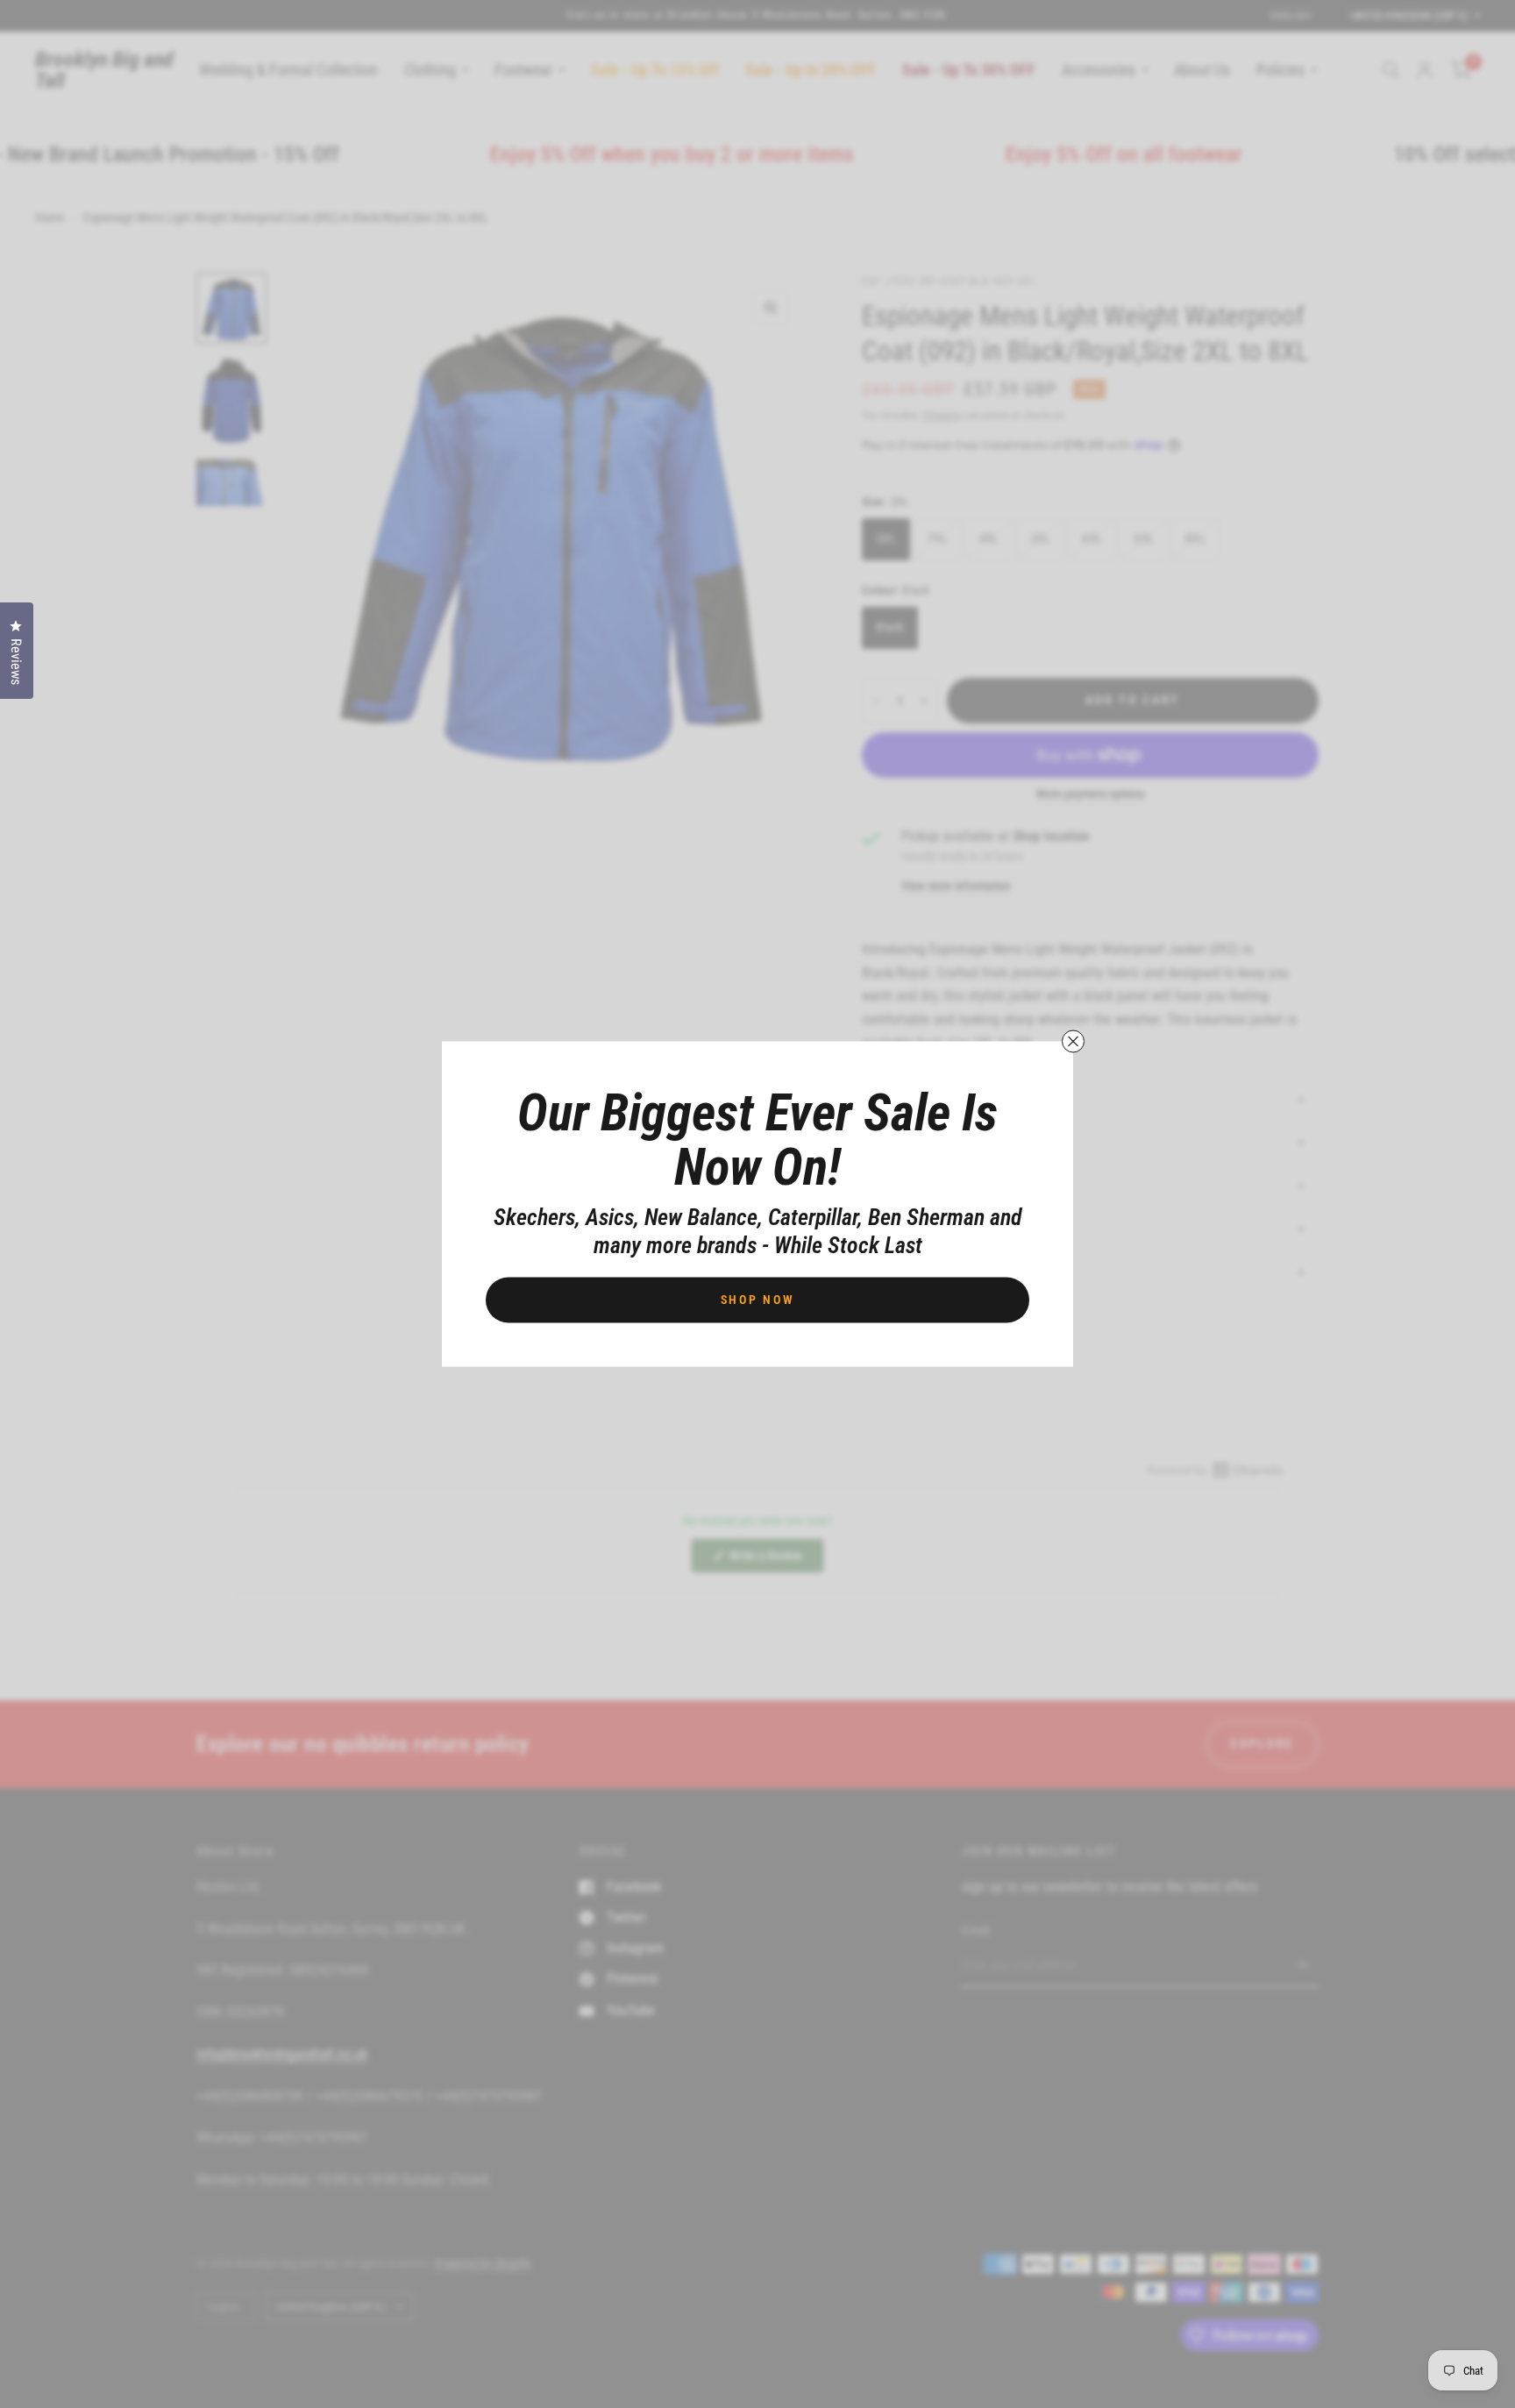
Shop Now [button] (758, 1300)
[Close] (1073, 1042)
